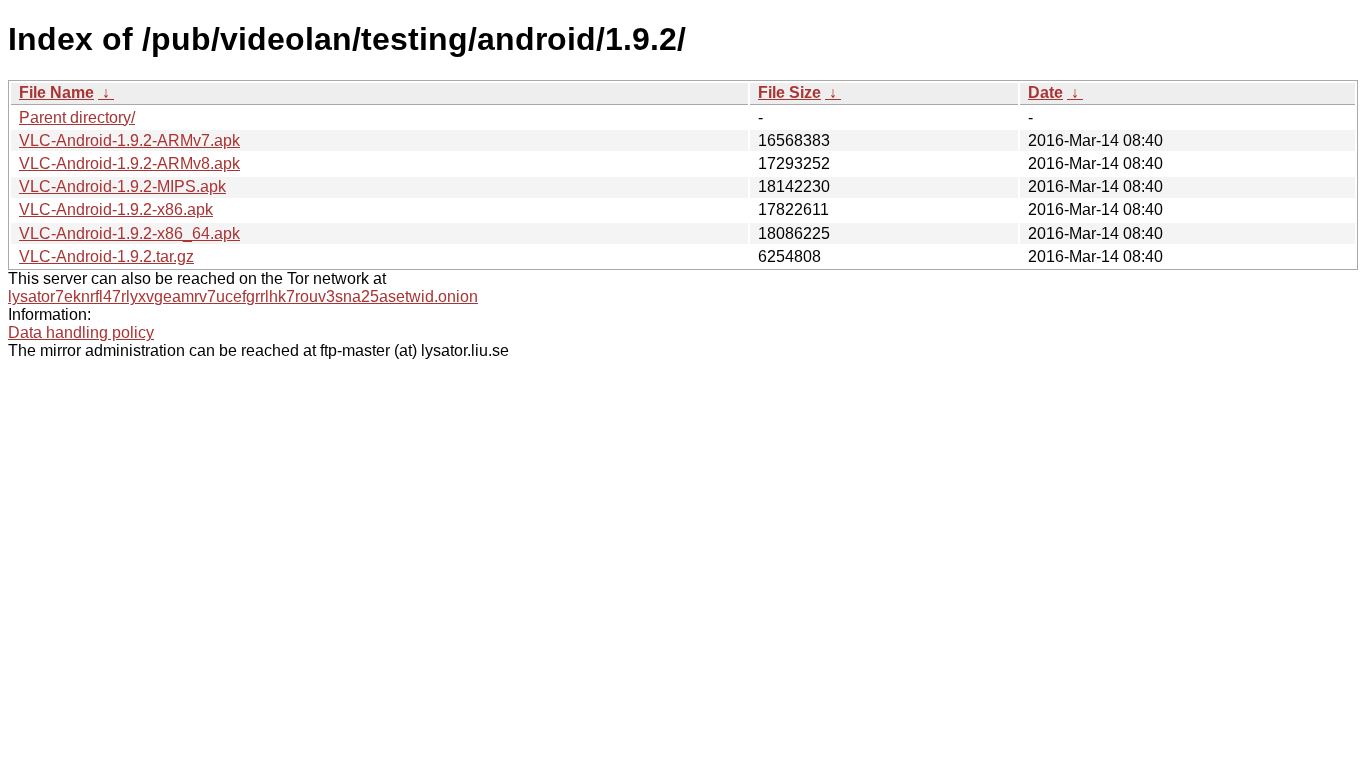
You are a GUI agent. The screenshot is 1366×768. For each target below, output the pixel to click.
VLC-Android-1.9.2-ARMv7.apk (129, 140)
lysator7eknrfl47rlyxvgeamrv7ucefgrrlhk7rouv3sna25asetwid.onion (243, 296)
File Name (56, 92)
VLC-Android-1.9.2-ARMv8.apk (129, 163)
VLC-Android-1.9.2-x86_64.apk (129, 233)
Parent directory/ (77, 117)
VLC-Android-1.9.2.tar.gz (106, 256)
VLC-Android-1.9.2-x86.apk (116, 209)
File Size (789, 92)
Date (1045, 92)
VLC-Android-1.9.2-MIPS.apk (122, 186)
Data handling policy (81, 332)
